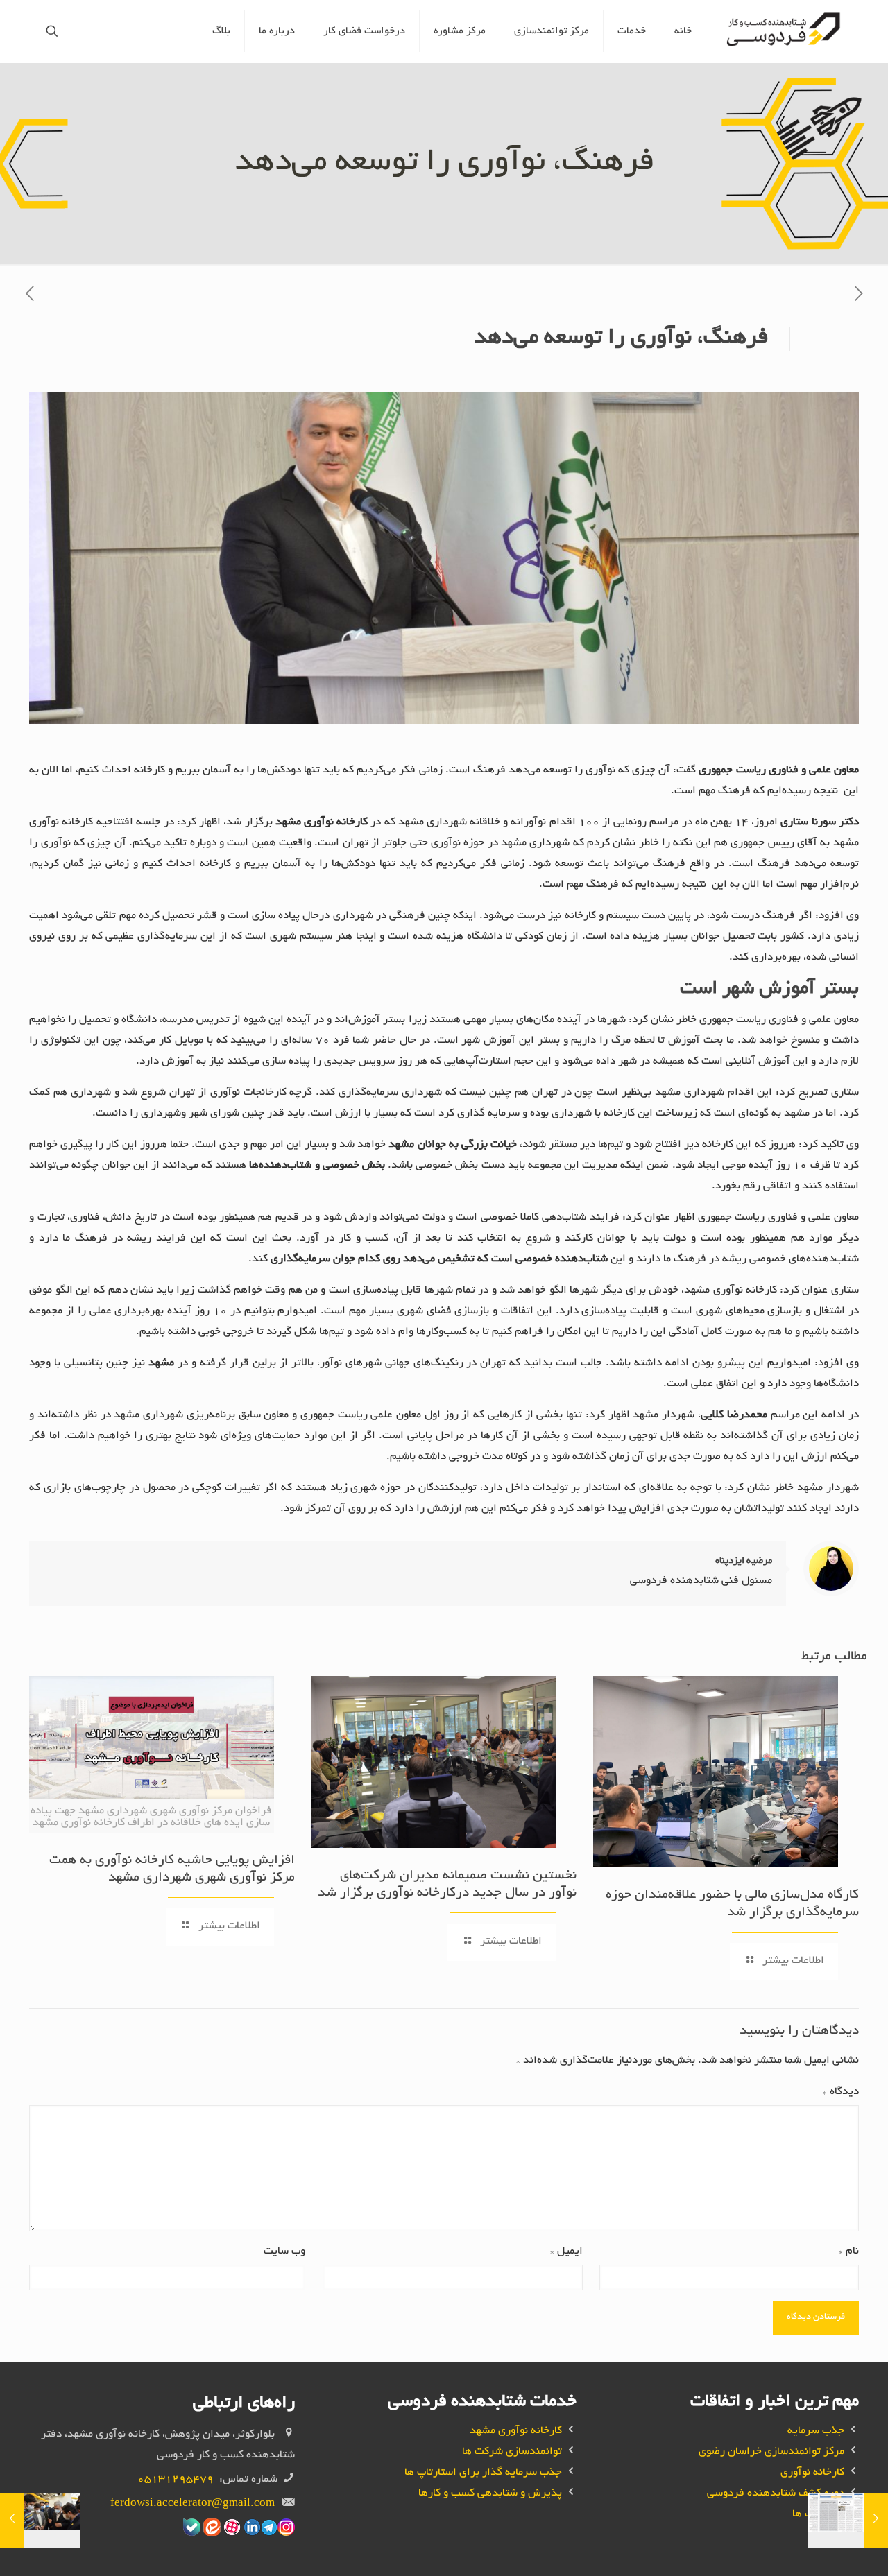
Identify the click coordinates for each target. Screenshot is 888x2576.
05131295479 (176, 2480)
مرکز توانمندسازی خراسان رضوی (771, 2452)
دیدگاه (841, 2092)
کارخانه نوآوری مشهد (516, 2431)
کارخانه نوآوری (812, 2473)
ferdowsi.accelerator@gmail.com (193, 2504)
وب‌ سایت (284, 2252)
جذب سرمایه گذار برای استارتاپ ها (483, 2473)
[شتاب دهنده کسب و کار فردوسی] (786, 31)
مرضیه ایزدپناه (744, 1561)
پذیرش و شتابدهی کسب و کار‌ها (490, 2494)
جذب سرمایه (816, 2431)
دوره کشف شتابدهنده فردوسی (776, 2494)
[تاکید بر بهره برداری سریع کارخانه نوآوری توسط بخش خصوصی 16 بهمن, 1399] (12, 2521)
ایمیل (566, 2252)
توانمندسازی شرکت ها (512, 2452)
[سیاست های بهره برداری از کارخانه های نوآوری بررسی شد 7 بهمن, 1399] (876, 2521)
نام (849, 2252)
